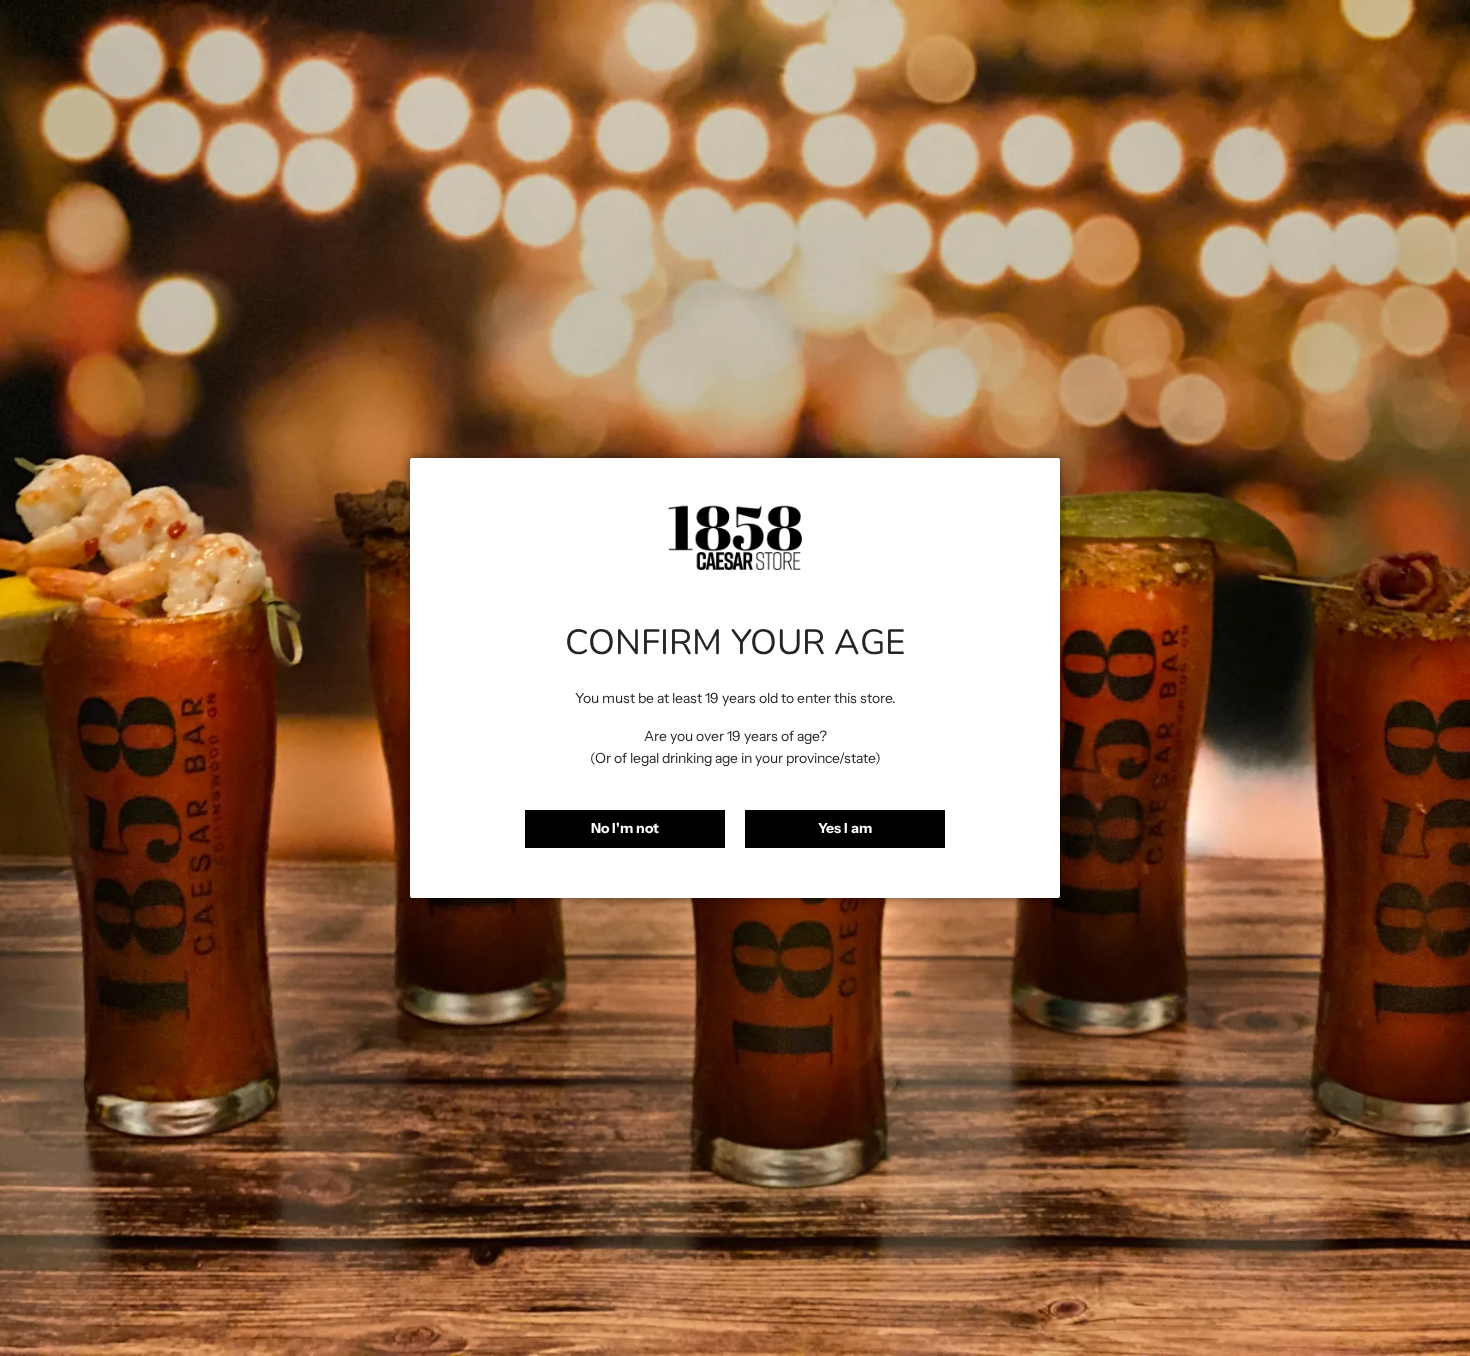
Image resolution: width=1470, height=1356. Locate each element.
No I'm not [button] (625, 828)
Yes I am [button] (845, 828)
